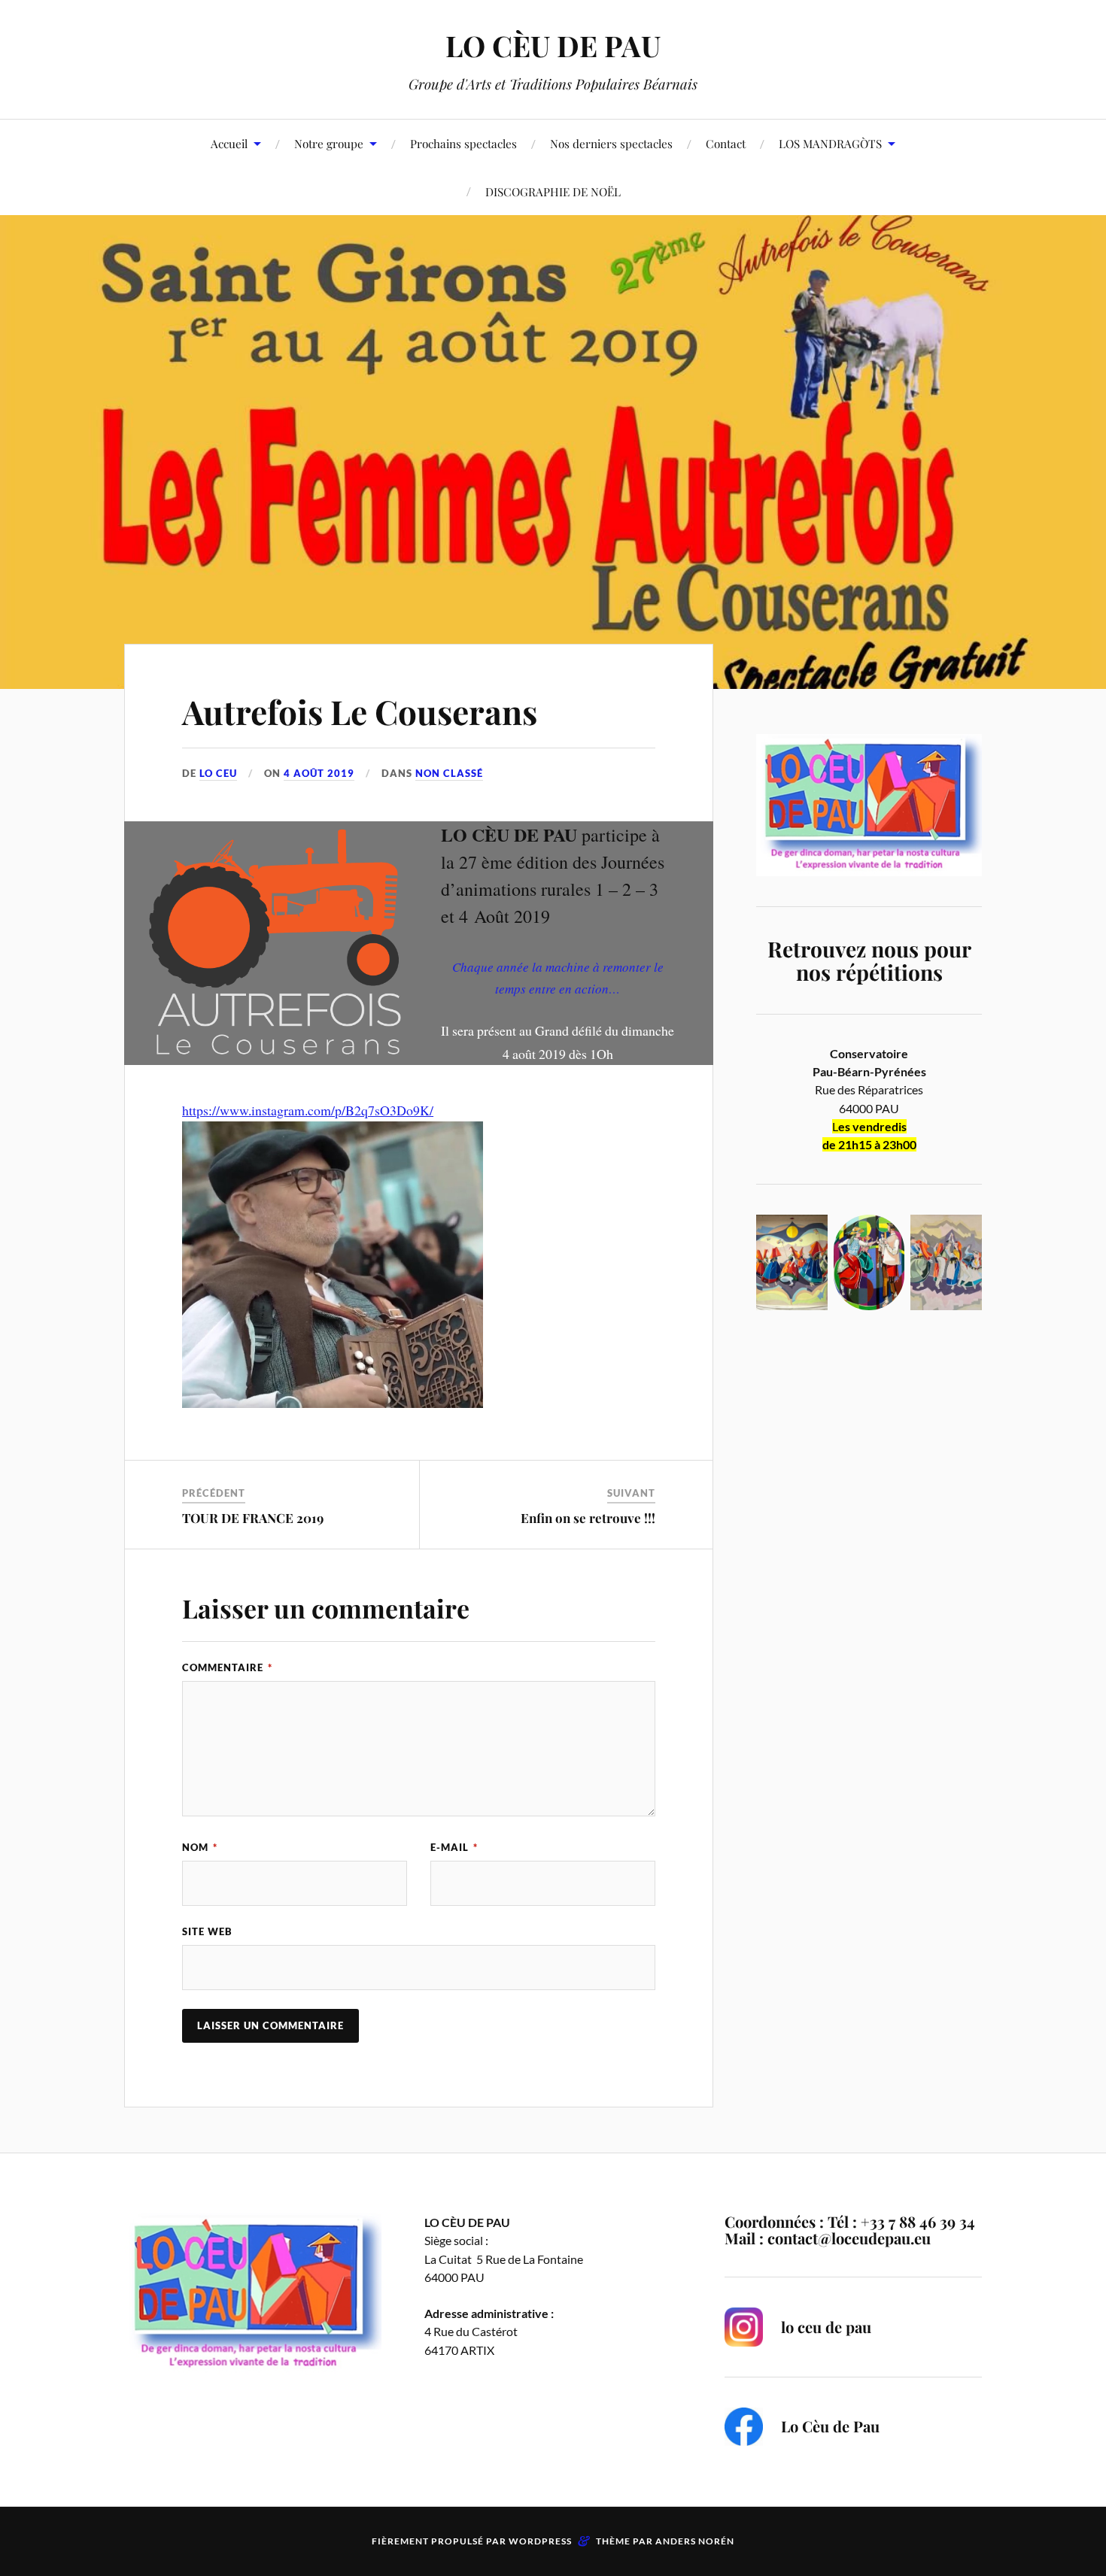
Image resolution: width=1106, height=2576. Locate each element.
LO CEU (218, 773)
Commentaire (227, 1667)
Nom (200, 1847)
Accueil (229, 143)
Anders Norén (695, 2541)
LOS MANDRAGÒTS (830, 143)
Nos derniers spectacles (611, 143)
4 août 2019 (319, 773)
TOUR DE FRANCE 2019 (253, 1518)
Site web (207, 1931)
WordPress (540, 2541)
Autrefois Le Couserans (360, 711)
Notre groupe (329, 143)
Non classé (449, 773)
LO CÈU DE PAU (553, 46)
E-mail (454, 1847)
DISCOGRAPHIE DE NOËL (553, 191)
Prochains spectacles (463, 143)
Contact (726, 143)
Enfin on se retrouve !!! (588, 1518)
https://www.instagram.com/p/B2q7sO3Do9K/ (308, 1110)
